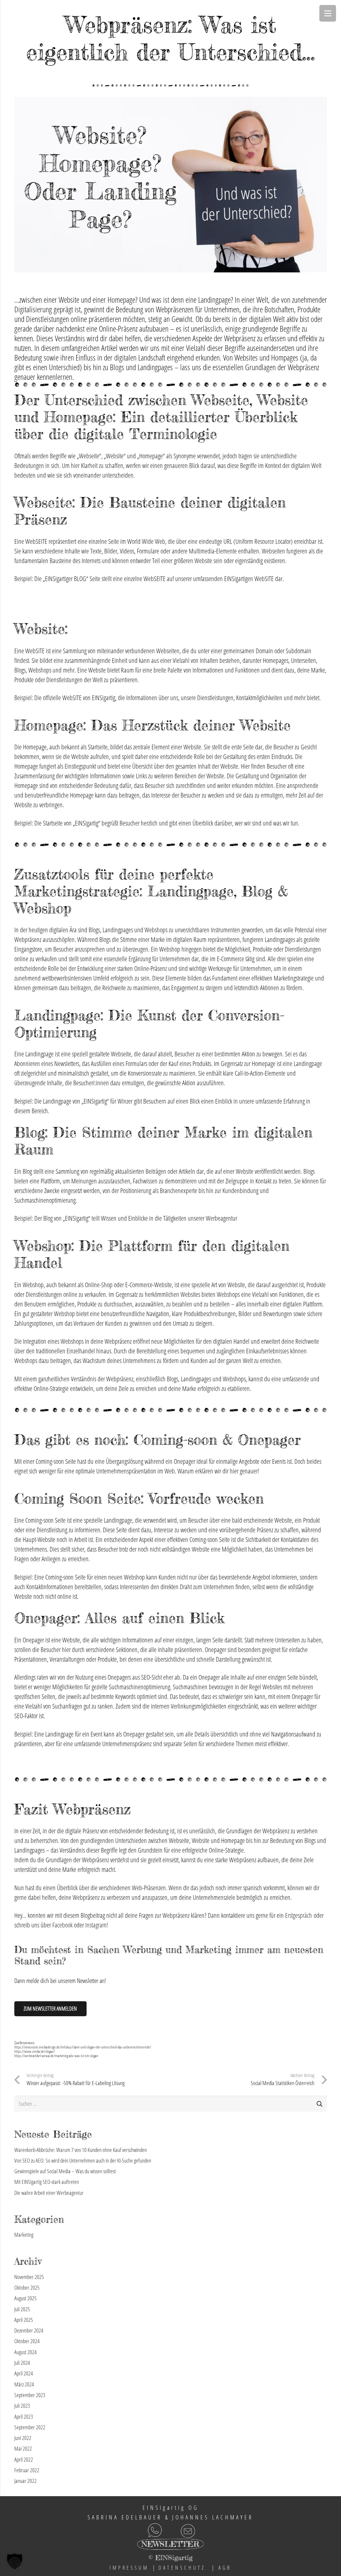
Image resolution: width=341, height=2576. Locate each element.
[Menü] (328, 13)
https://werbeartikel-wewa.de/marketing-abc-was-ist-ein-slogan (56, 2056)
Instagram (96, 1925)
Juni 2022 (23, 2438)
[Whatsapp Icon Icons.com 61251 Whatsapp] (88, 2530)
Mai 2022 (23, 2448)
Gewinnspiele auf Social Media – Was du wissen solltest (65, 2171)
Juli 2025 (22, 2309)
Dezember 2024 (29, 2330)
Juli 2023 (22, 2406)
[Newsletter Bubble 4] (171, 2546)
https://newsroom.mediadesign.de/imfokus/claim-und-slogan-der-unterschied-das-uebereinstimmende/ (83, 2047)
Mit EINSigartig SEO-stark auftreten (47, 2182)
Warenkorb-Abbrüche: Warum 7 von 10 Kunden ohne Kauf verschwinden (81, 2150)
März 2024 (24, 2384)
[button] (15, 2561)
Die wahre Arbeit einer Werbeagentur (49, 2193)
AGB (225, 2568)
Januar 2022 (25, 2481)
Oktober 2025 (27, 2287)
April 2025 (24, 2320)
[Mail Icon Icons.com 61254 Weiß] (216, 2530)
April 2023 (24, 2417)
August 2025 (25, 2298)
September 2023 (30, 2395)
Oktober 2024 (27, 2341)
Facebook (62, 1925)
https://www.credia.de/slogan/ (35, 2051)
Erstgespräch (299, 1915)
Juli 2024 (22, 2363)
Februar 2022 (27, 2470)
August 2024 (25, 2352)
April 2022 (24, 2459)
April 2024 (24, 2373)
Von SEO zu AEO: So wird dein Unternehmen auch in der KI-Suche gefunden (83, 2160)
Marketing (24, 2235)
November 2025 (29, 2277)
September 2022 (30, 2427)
